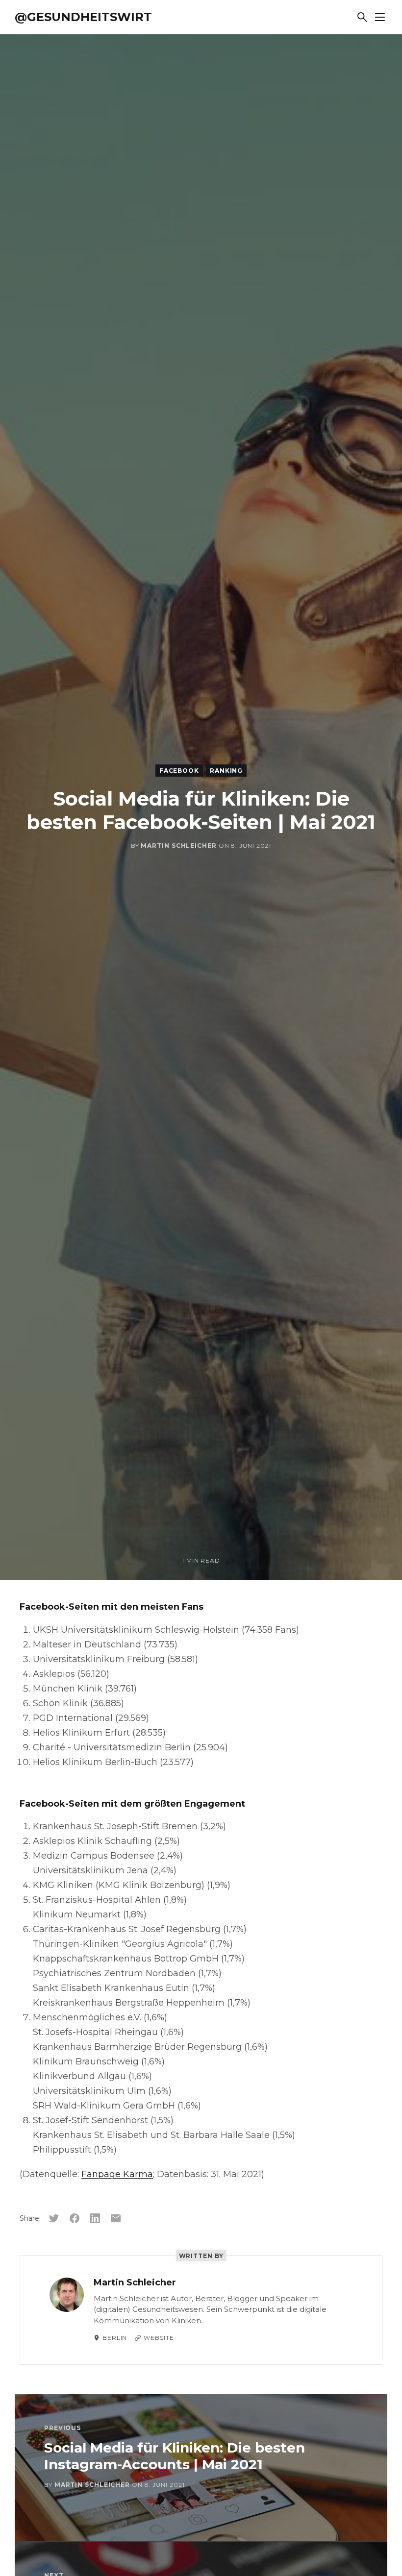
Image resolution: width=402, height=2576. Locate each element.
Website (159, 2338)
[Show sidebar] (380, 17)
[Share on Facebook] (75, 2218)
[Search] (362, 17)
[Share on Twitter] (54, 2218)
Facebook (179, 771)
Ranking (226, 771)
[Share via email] (116, 2218)
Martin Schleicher (178, 846)
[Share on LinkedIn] (95, 2218)
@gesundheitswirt (83, 17)
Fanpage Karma (117, 2174)
